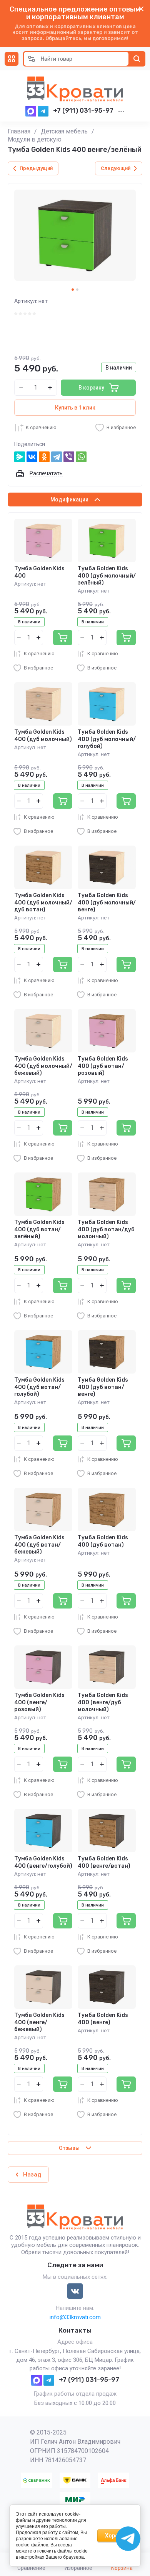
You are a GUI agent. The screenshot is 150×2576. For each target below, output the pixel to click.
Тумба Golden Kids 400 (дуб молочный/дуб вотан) (43, 902)
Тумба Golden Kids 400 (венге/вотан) (104, 1862)
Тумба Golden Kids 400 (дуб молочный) (43, 735)
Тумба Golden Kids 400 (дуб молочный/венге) (107, 902)
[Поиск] (137, 59)
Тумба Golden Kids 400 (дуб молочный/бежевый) (43, 1066)
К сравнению (41, 427)
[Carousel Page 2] (77, 290)
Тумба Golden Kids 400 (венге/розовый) (39, 1702)
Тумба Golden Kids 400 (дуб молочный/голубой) (107, 739)
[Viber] (69, 457)
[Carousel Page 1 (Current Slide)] (73, 290)
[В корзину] (63, 638)
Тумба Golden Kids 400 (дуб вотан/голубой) (39, 1387)
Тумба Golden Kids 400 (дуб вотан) (103, 1541)
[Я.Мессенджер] (20, 457)
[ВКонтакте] (32, 457)
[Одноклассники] (44, 457)
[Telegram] (57, 457)
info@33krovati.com (75, 2317)
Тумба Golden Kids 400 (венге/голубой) (43, 1862)
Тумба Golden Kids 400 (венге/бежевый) (39, 2022)
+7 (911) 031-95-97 (83, 110)
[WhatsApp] (81, 457)
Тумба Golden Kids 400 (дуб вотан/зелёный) (39, 1229)
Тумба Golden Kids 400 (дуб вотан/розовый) (103, 1066)
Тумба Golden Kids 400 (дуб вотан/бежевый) (39, 1544)
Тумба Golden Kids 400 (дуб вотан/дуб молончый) (106, 1229)
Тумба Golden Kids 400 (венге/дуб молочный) (103, 1702)
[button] (12, 59)
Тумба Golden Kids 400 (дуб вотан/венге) (103, 1387)
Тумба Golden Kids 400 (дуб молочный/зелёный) (107, 575)
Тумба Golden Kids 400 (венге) (103, 2019)
